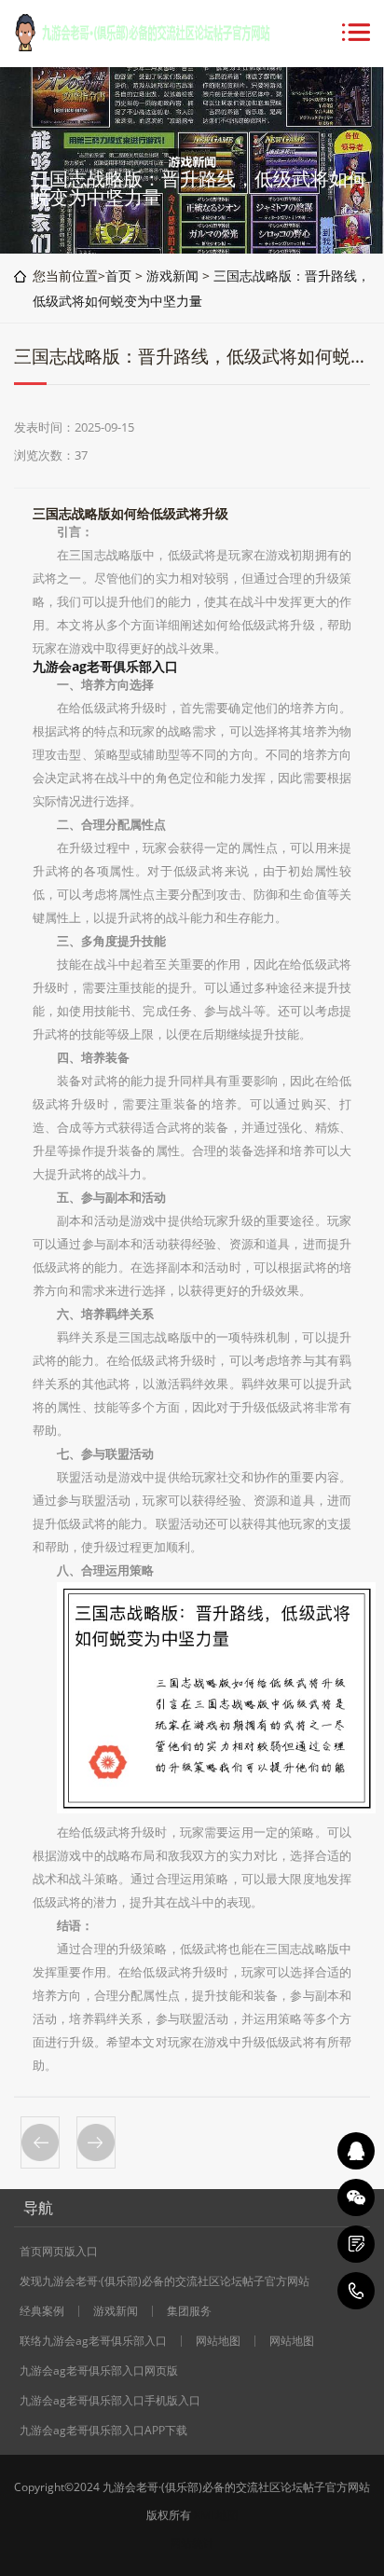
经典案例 (42, 2311)
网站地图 (218, 2341)
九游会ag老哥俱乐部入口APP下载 (103, 2431)
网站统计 (192, 2543)
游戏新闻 (172, 276)
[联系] (356, 2244)
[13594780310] (356, 2291)
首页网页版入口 (59, 2252)
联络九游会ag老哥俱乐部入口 (93, 2341)
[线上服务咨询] (356, 2151)
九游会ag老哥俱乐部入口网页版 (99, 2371)
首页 (118, 276)
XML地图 (216, 2515)
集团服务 (189, 2311)
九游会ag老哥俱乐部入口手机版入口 (110, 2401)
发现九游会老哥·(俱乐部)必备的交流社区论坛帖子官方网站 (165, 2281)
